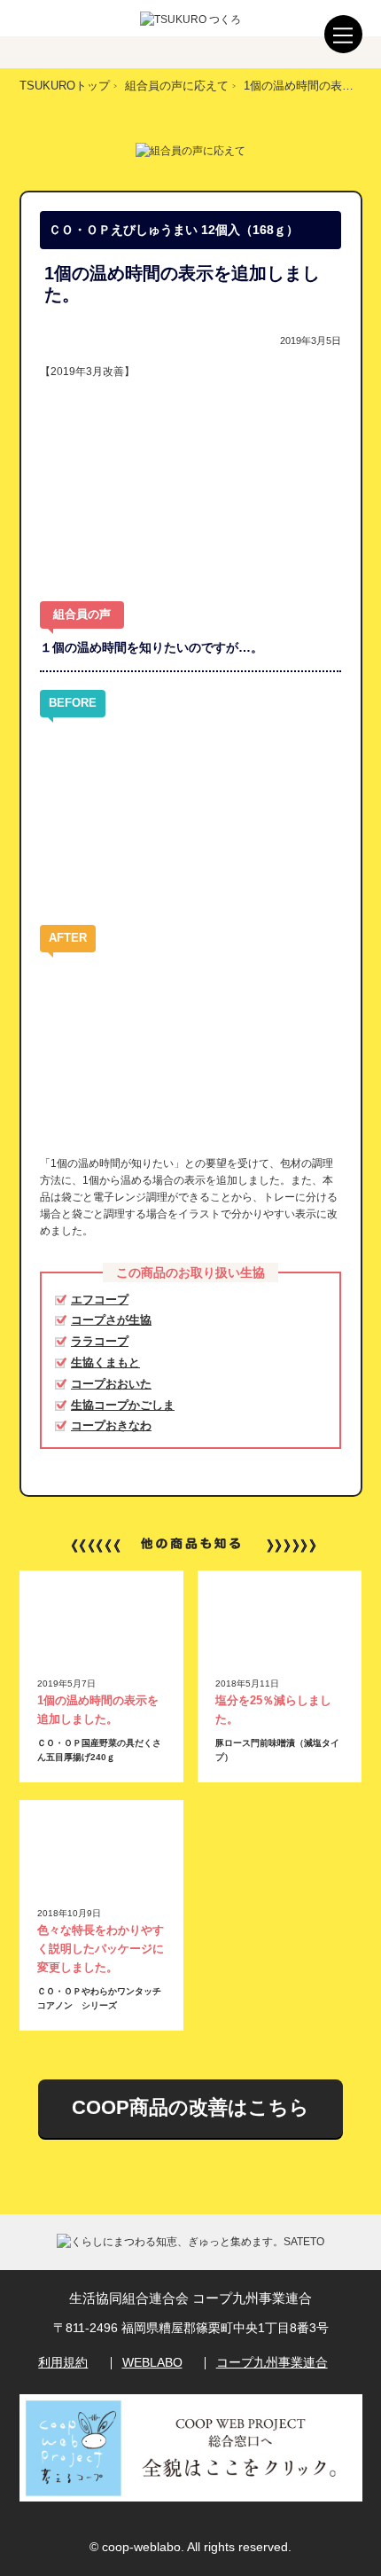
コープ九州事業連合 (272, 2362)
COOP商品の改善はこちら (190, 2108)
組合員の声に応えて (177, 86)
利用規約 (63, 2362)
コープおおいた (111, 1384)
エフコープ (100, 1300)
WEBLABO (152, 2362)
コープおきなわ (111, 1425)
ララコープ (100, 1341)
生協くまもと (105, 1362)
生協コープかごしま (123, 1405)
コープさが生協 (111, 1320)
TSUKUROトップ (65, 86)
